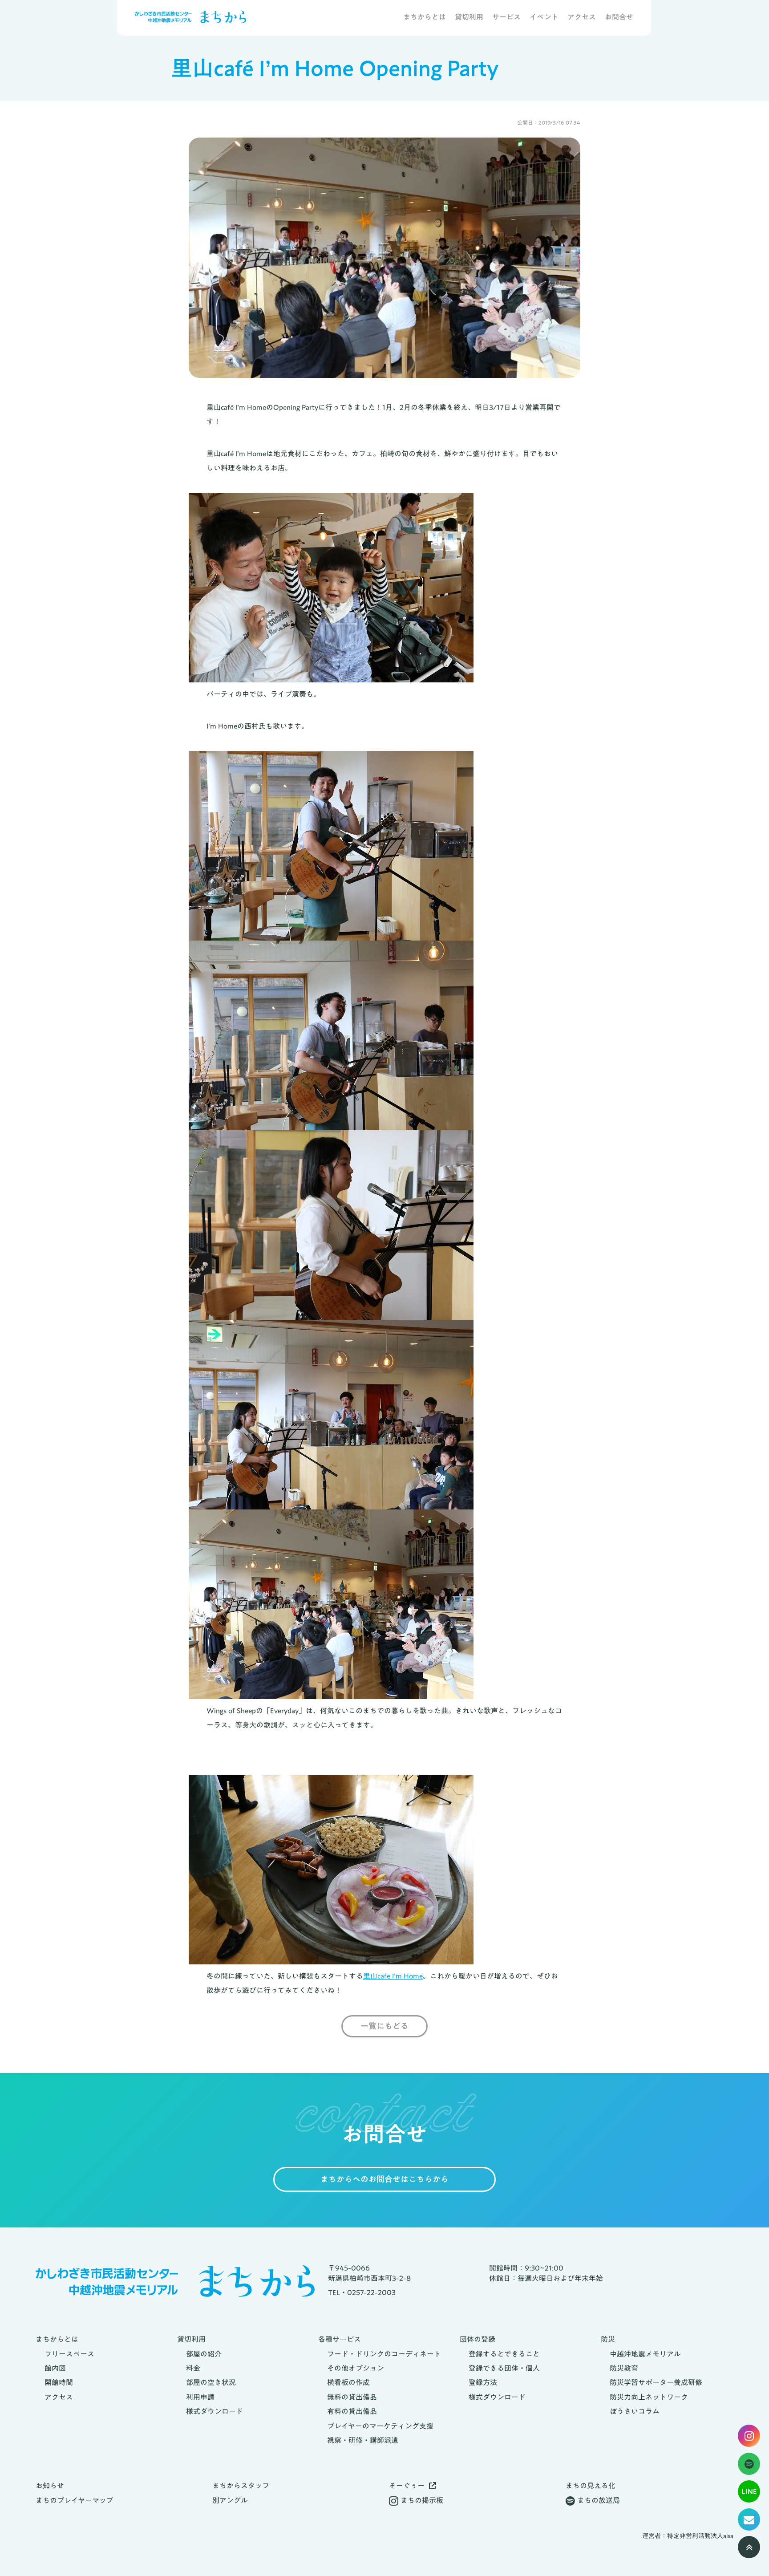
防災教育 (624, 2368)
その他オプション (356, 2368)
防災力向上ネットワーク (649, 2397)
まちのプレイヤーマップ (74, 2500)
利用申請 (200, 2397)
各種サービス (340, 2339)
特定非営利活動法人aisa (700, 2536)
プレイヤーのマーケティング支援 (380, 2426)
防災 (608, 2339)
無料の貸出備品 (352, 2397)
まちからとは (425, 18)
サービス (506, 18)
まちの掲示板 (422, 2500)
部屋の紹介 (204, 2354)
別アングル (230, 2500)
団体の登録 (478, 2339)
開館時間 (59, 2382)
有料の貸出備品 (352, 2411)
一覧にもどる (384, 2026)
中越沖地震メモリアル (645, 2354)
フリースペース (69, 2354)
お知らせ (50, 2486)
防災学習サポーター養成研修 (656, 2382)
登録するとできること (504, 2354)
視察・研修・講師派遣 (363, 2440)
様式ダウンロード (215, 2411)
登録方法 (483, 2382)
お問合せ (619, 18)
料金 (193, 2368)
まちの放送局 (599, 2500)
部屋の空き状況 (211, 2382)
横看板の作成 (348, 2382)
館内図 (55, 2368)
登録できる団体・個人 (504, 2368)
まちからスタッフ (241, 2486)
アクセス (582, 18)
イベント (544, 18)
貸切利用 (469, 18)
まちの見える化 (591, 2486)
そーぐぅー (407, 2486)
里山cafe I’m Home (393, 1976)
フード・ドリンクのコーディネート (384, 2354)
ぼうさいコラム (635, 2411)
